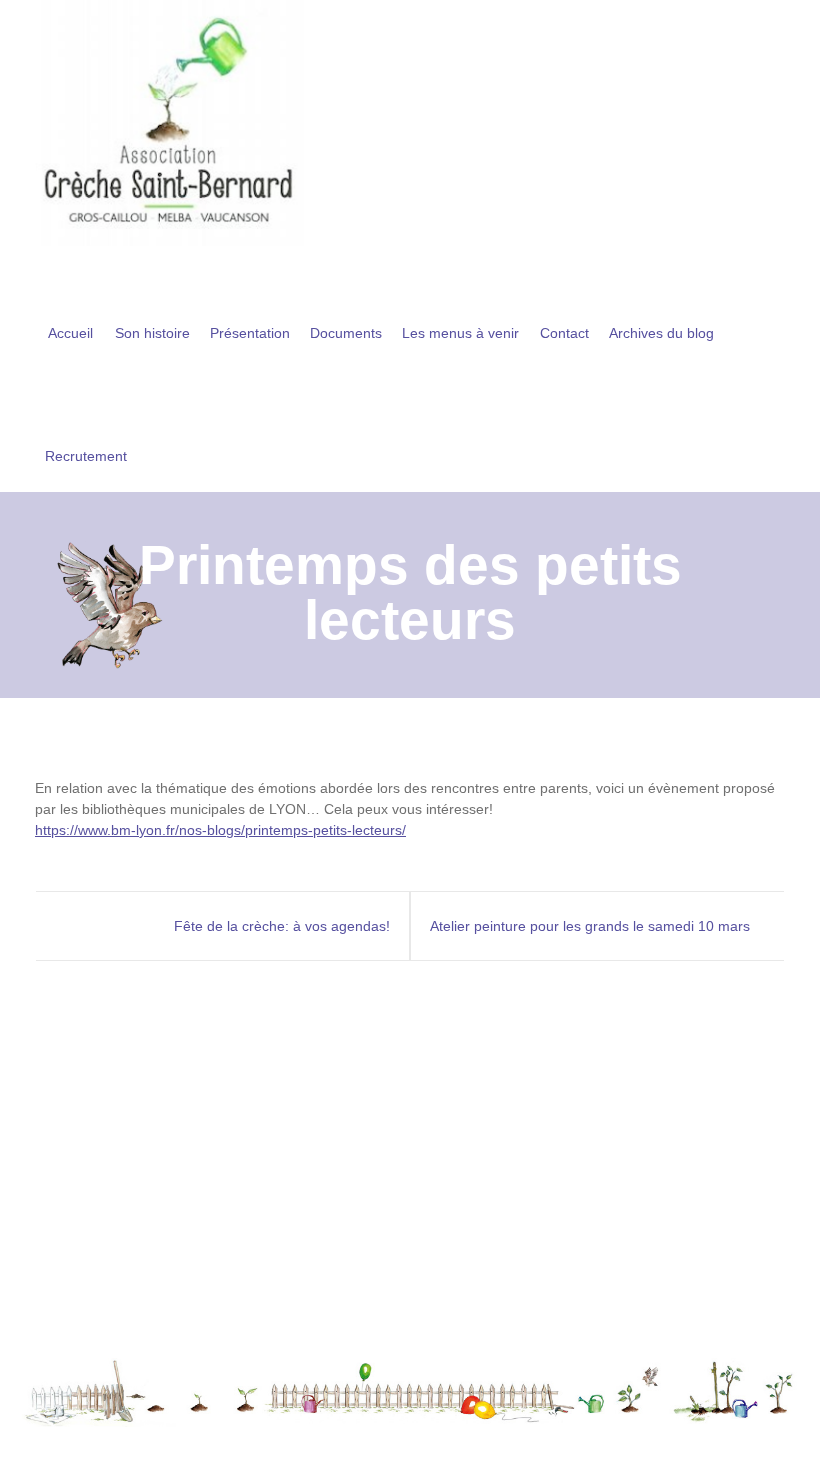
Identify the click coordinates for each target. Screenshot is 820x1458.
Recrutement (86, 456)
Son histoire (152, 333)
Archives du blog (661, 333)
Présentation (250, 333)
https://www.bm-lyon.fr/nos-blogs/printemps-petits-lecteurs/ (220, 830)
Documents (346, 333)
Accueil (70, 333)
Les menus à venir (460, 333)
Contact (564, 333)
